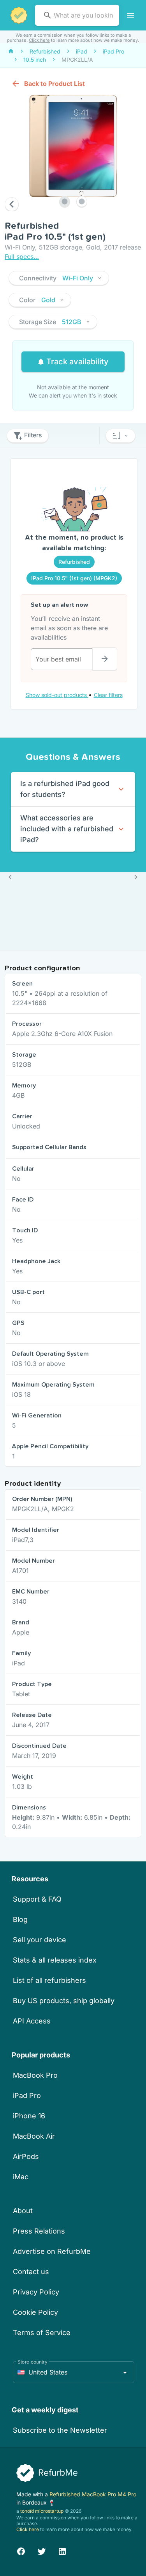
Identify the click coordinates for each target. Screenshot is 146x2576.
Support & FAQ (37, 1899)
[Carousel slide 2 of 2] (82, 201)
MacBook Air (34, 2136)
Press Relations (39, 2231)
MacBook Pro (35, 2075)
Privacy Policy (36, 2292)
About (23, 2211)
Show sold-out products (57, 695)
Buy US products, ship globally (64, 2001)
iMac (21, 2177)
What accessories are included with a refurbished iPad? (67, 829)
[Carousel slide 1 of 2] (65, 201)
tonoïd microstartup (42, 2511)
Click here (39, 40)
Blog (20, 1919)
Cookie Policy (35, 2312)
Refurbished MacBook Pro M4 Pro (93, 2494)
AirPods (26, 2156)
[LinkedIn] (62, 2550)
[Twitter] (42, 2550)
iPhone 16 (29, 2116)
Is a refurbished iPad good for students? (65, 789)
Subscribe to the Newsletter (60, 2430)
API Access (32, 2021)
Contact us (31, 2272)
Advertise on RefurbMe (52, 2251)
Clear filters (108, 695)
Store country (33, 2362)
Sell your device (40, 1940)
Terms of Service (42, 2333)
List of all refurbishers (49, 1980)
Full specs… (22, 257)
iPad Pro (27, 2096)
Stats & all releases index (55, 1960)
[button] (59, 278)
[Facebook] (21, 2550)
